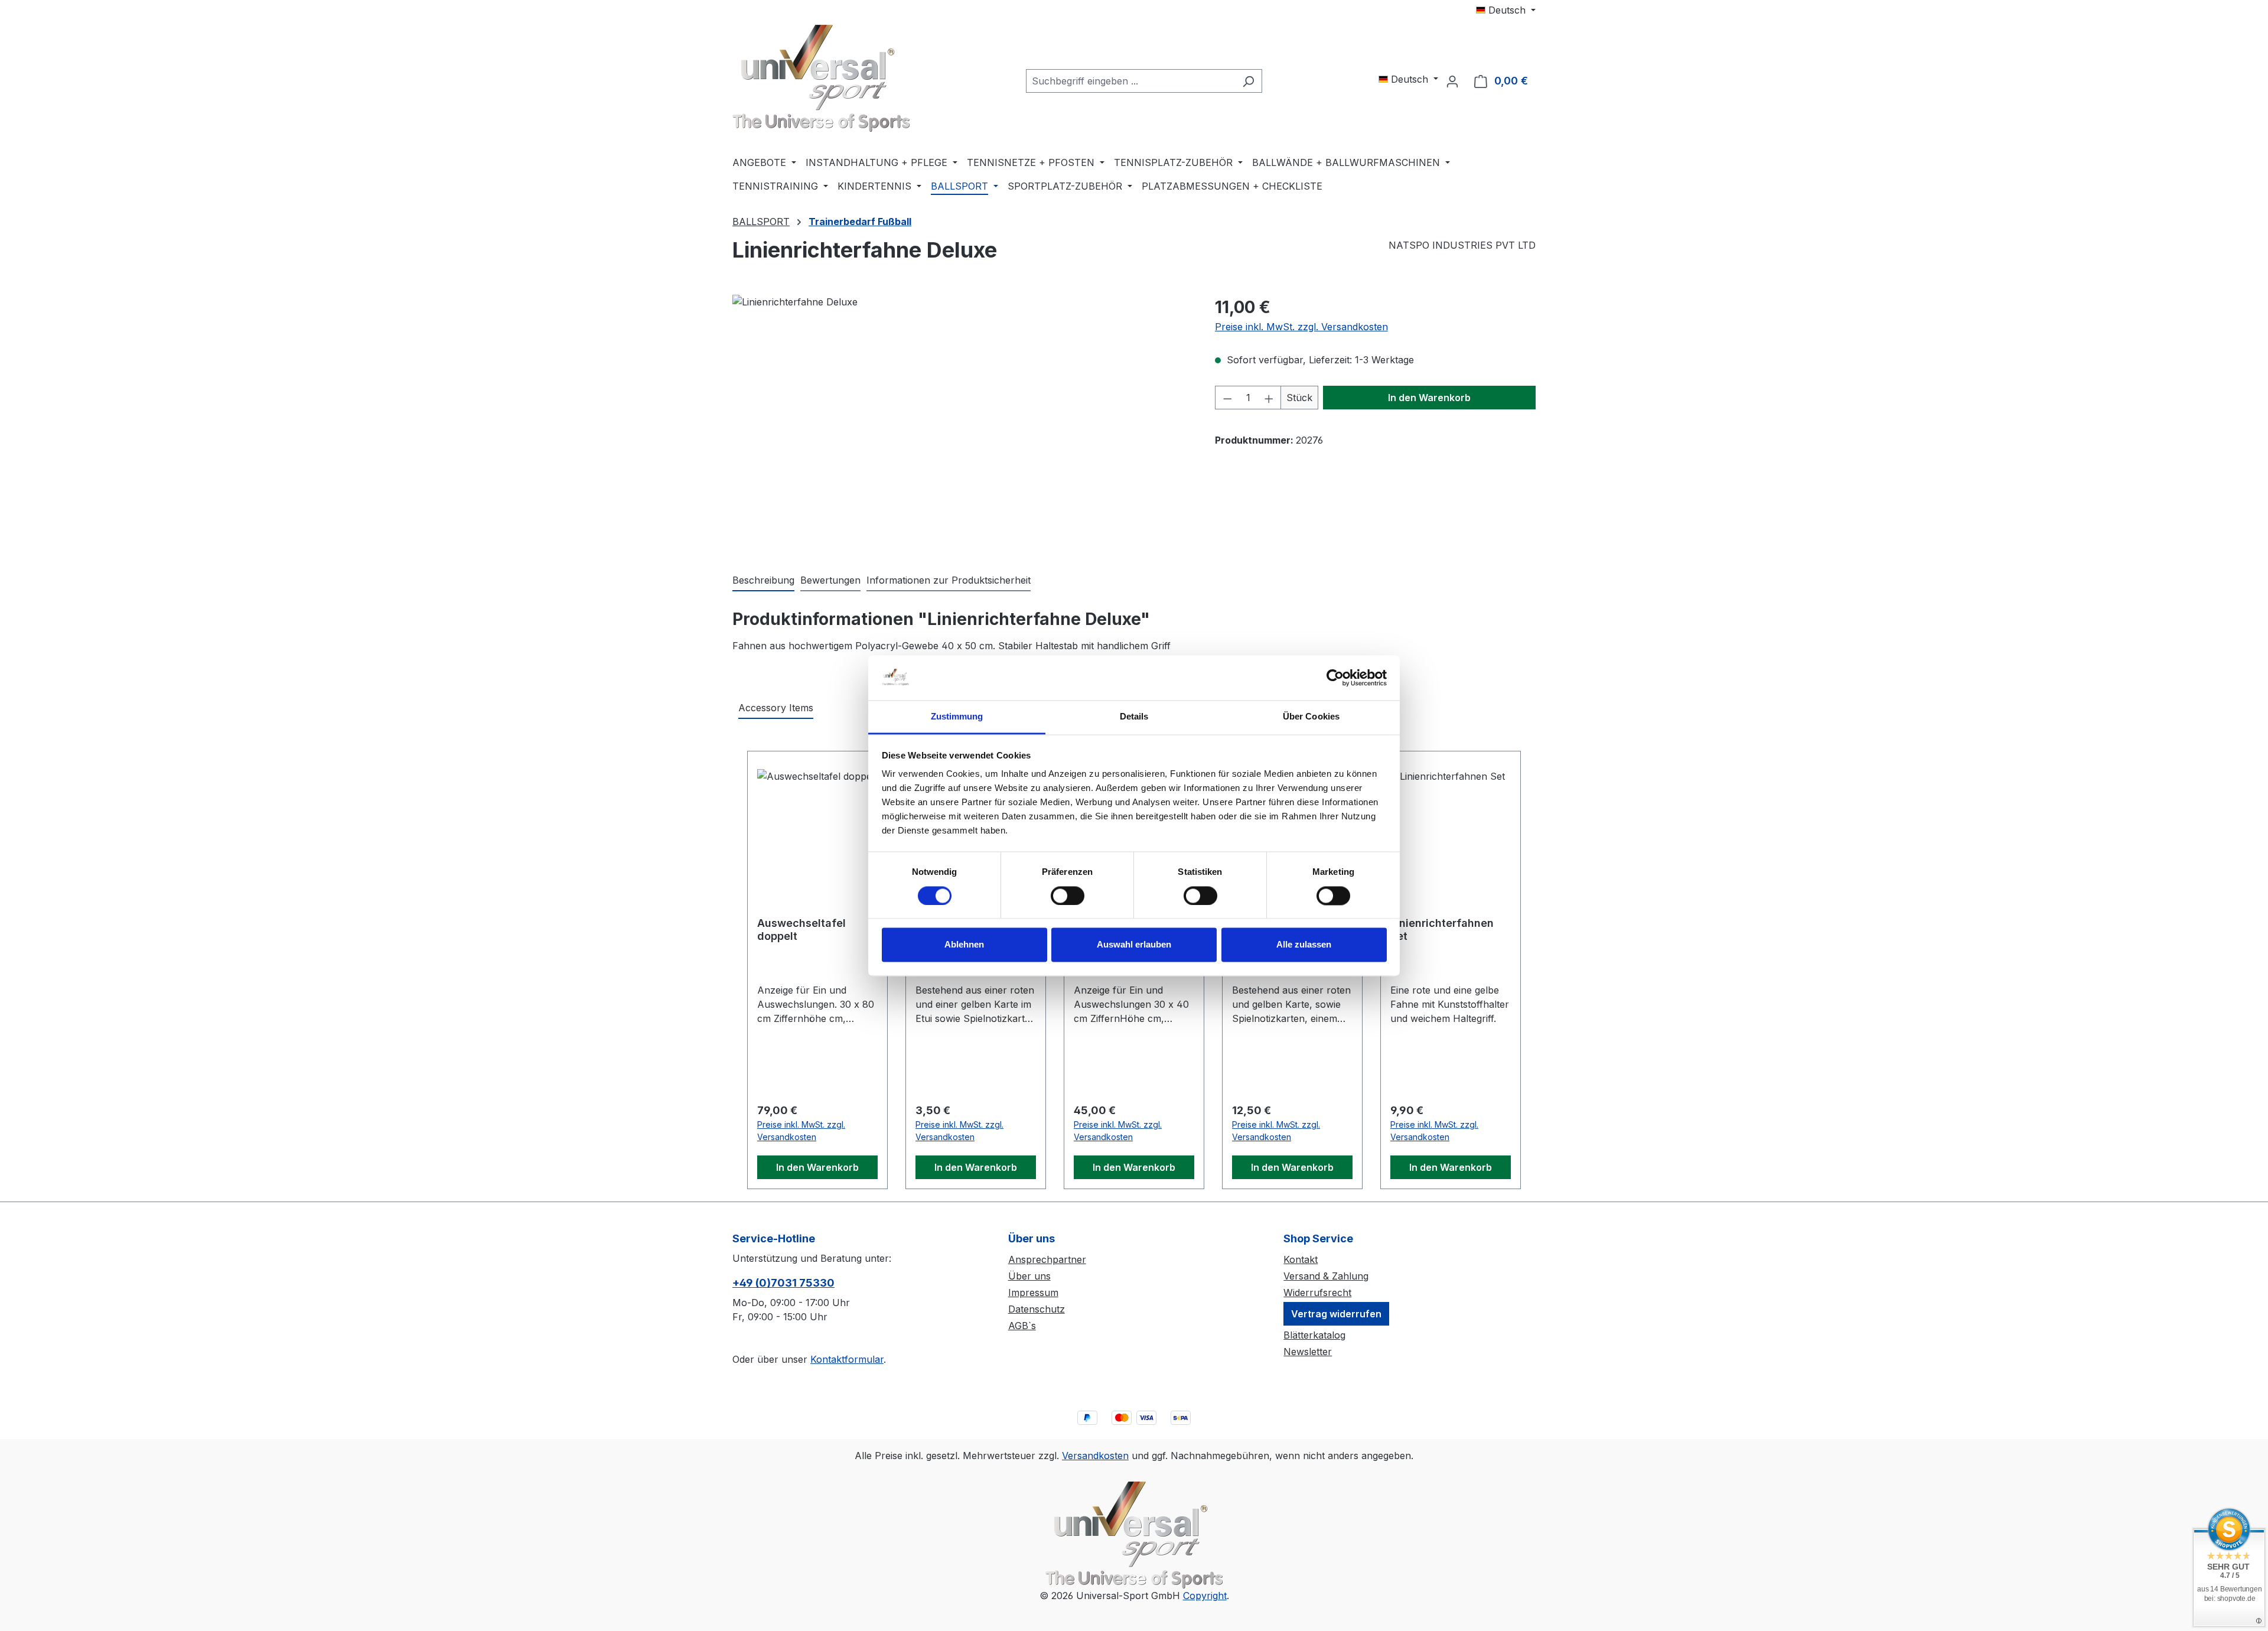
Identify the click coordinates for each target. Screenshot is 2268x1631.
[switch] (1068, 896)
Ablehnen (964, 945)
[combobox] (1130, 81)
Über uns (1029, 1276)
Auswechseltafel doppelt (801, 930)
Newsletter (1308, 1352)
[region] (962, 422)
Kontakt (1301, 1259)
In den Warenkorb (1429, 398)
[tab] (763, 581)
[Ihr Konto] (1452, 81)
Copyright (1205, 1596)
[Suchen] (1248, 81)
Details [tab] (1134, 717)
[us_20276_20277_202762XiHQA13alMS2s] (962, 422)
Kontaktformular (847, 1359)
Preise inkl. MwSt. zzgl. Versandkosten (1301, 327)
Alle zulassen (1304, 945)
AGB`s (1022, 1326)
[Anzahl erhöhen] (1269, 398)
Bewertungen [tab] (830, 580)
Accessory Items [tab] (776, 708)
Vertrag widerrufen (1336, 1314)
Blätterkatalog (1314, 1335)
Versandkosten (1095, 1456)
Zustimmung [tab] (957, 717)
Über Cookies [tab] (1311, 717)
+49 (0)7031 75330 (783, 1283)
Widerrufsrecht (1317, 1293)
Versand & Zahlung (1326, 1276)
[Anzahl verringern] (1227, 398)
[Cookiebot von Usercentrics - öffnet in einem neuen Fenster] (1335, 678)
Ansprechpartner (1047, 1259)
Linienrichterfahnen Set (1442, 930)
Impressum (1033, 1293)
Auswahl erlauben (1134, 945)
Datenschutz (1037, 1309)
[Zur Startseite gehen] (821, 78)
